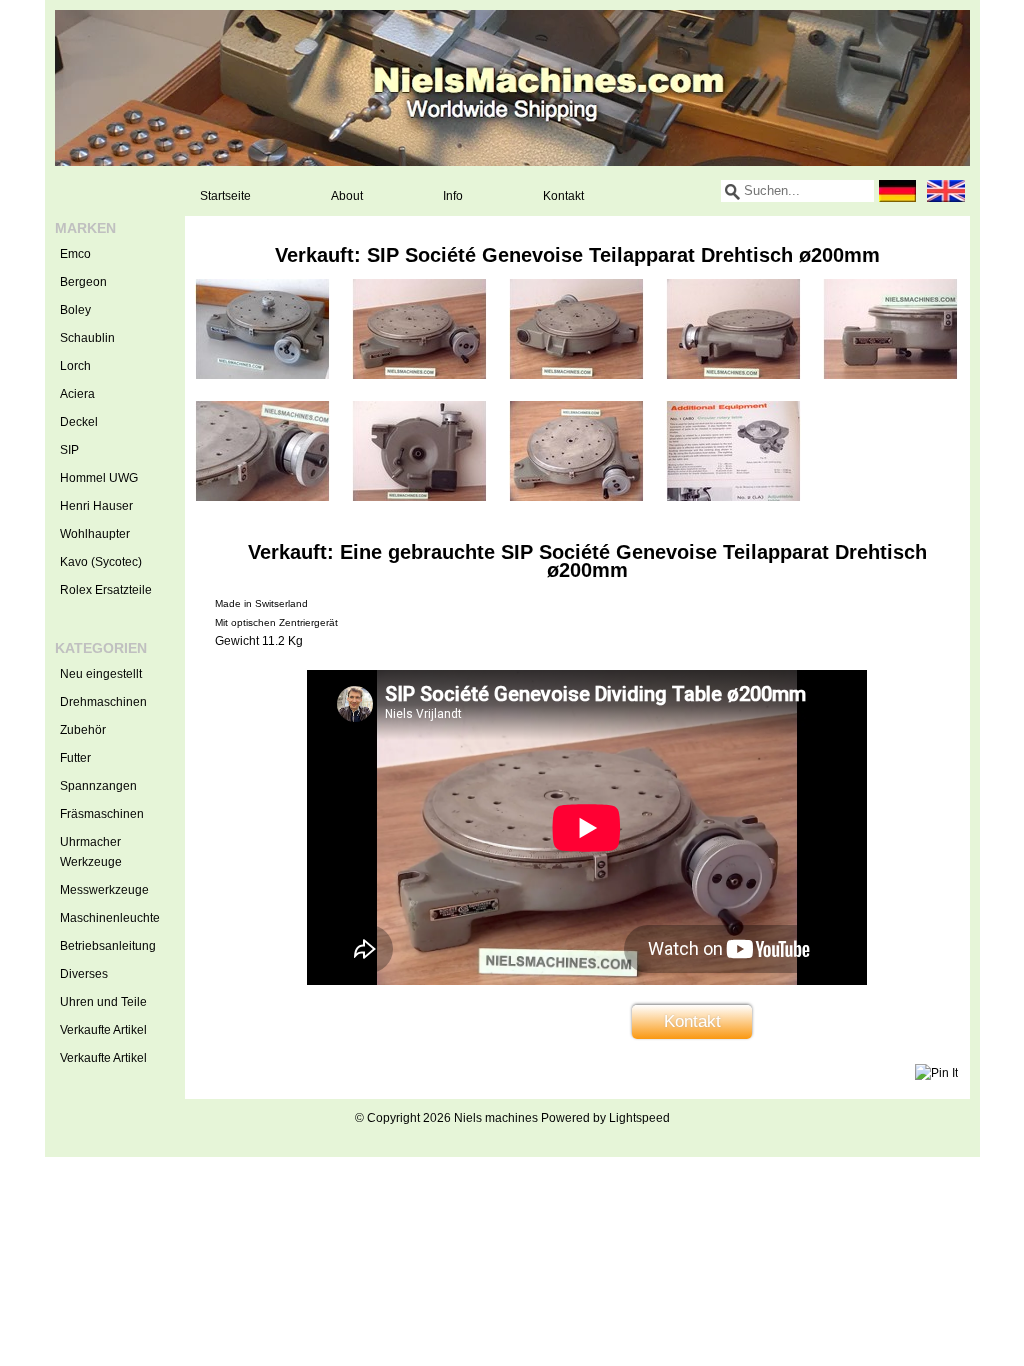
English (946, 191)
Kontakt (563, 196)
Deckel (79, 422)
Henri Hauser (96, 506)
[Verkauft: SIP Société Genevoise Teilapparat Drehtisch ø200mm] (262, 375)
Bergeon (83, 282)
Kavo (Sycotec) (101, 562)
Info (453, 196)
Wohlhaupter (95, 534)
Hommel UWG (99, 478)
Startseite (225, 196)
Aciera (77, 394)
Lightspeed (639, 1118)
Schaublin (87, 338)
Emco (75, 254)
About (347, 196)
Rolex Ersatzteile (106, 590)
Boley (75, 310)
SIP (69, 450)
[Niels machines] (512, 88)
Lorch (75, 366)
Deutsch (898, 191)
